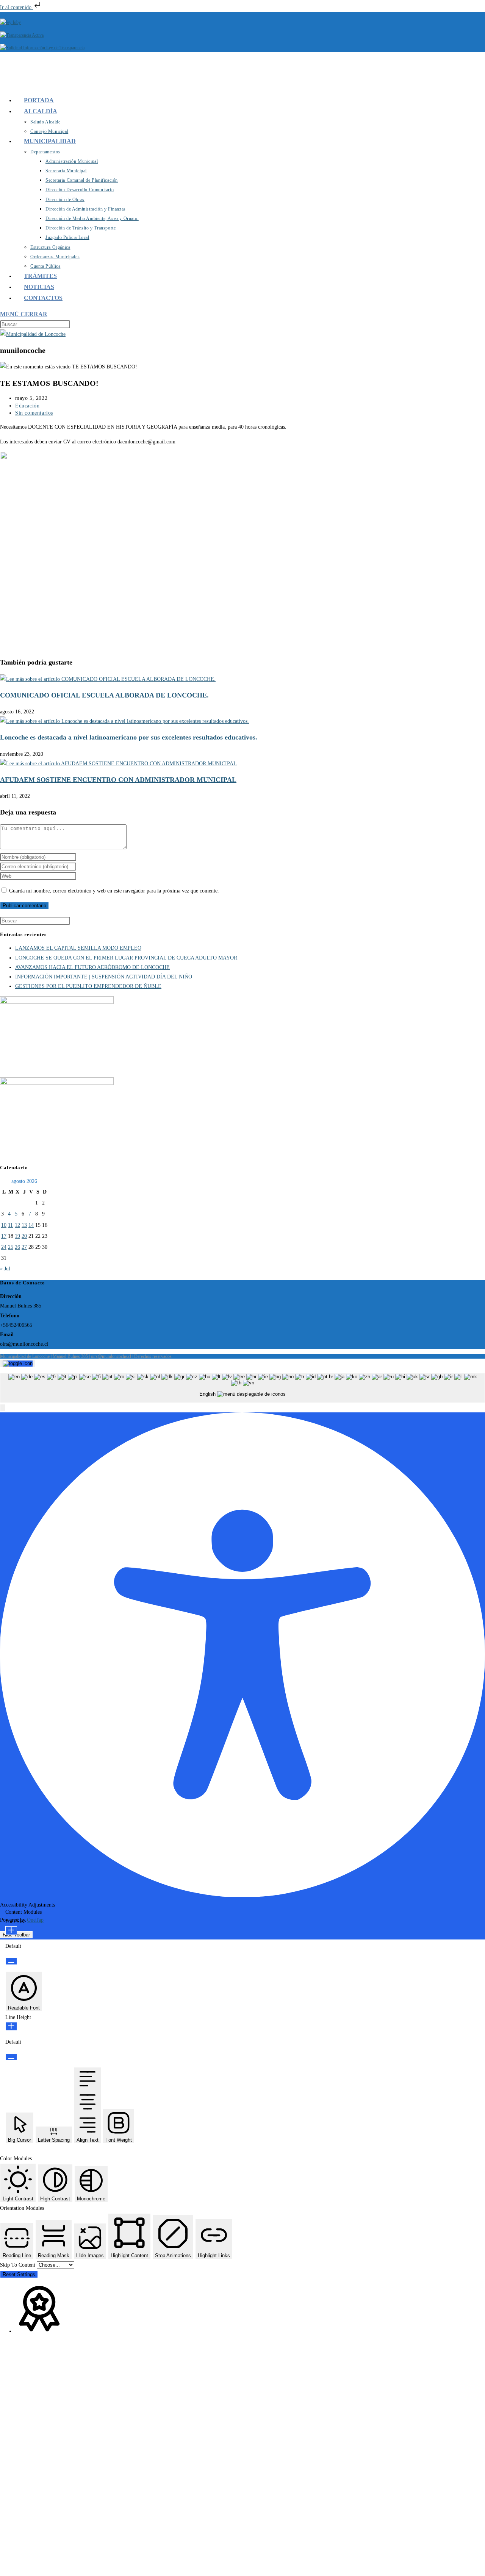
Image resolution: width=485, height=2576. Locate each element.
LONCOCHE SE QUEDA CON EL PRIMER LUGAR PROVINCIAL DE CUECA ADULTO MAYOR (126, 958)
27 (24, 1247)
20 (24, 1236)
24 (4, 1247)
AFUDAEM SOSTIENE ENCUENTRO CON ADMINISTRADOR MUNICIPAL (118, 780)
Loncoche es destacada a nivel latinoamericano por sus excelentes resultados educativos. (129, 737)
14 (31, 1225)
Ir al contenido (16, 7)
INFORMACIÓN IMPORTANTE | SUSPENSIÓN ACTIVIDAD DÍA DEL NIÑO (104, 977)
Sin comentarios (34, 413)
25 (11, 1247)
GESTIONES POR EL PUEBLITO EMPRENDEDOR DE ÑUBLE (88, 986)
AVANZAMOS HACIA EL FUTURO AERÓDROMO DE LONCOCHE (92, 967)
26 (17, 1247)
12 (17, 1225)
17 (4, 1236)
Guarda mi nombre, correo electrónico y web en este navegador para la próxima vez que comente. (114, 891)
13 (24, 1225)
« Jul (5, 1269)
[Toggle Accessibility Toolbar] (18, 1364)
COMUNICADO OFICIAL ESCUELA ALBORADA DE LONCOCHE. (104, 695)
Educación (27, 406)
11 (10, 1225)
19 (17, 1236)
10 (4, 1225)
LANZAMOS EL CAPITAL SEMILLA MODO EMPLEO (78, 948)
